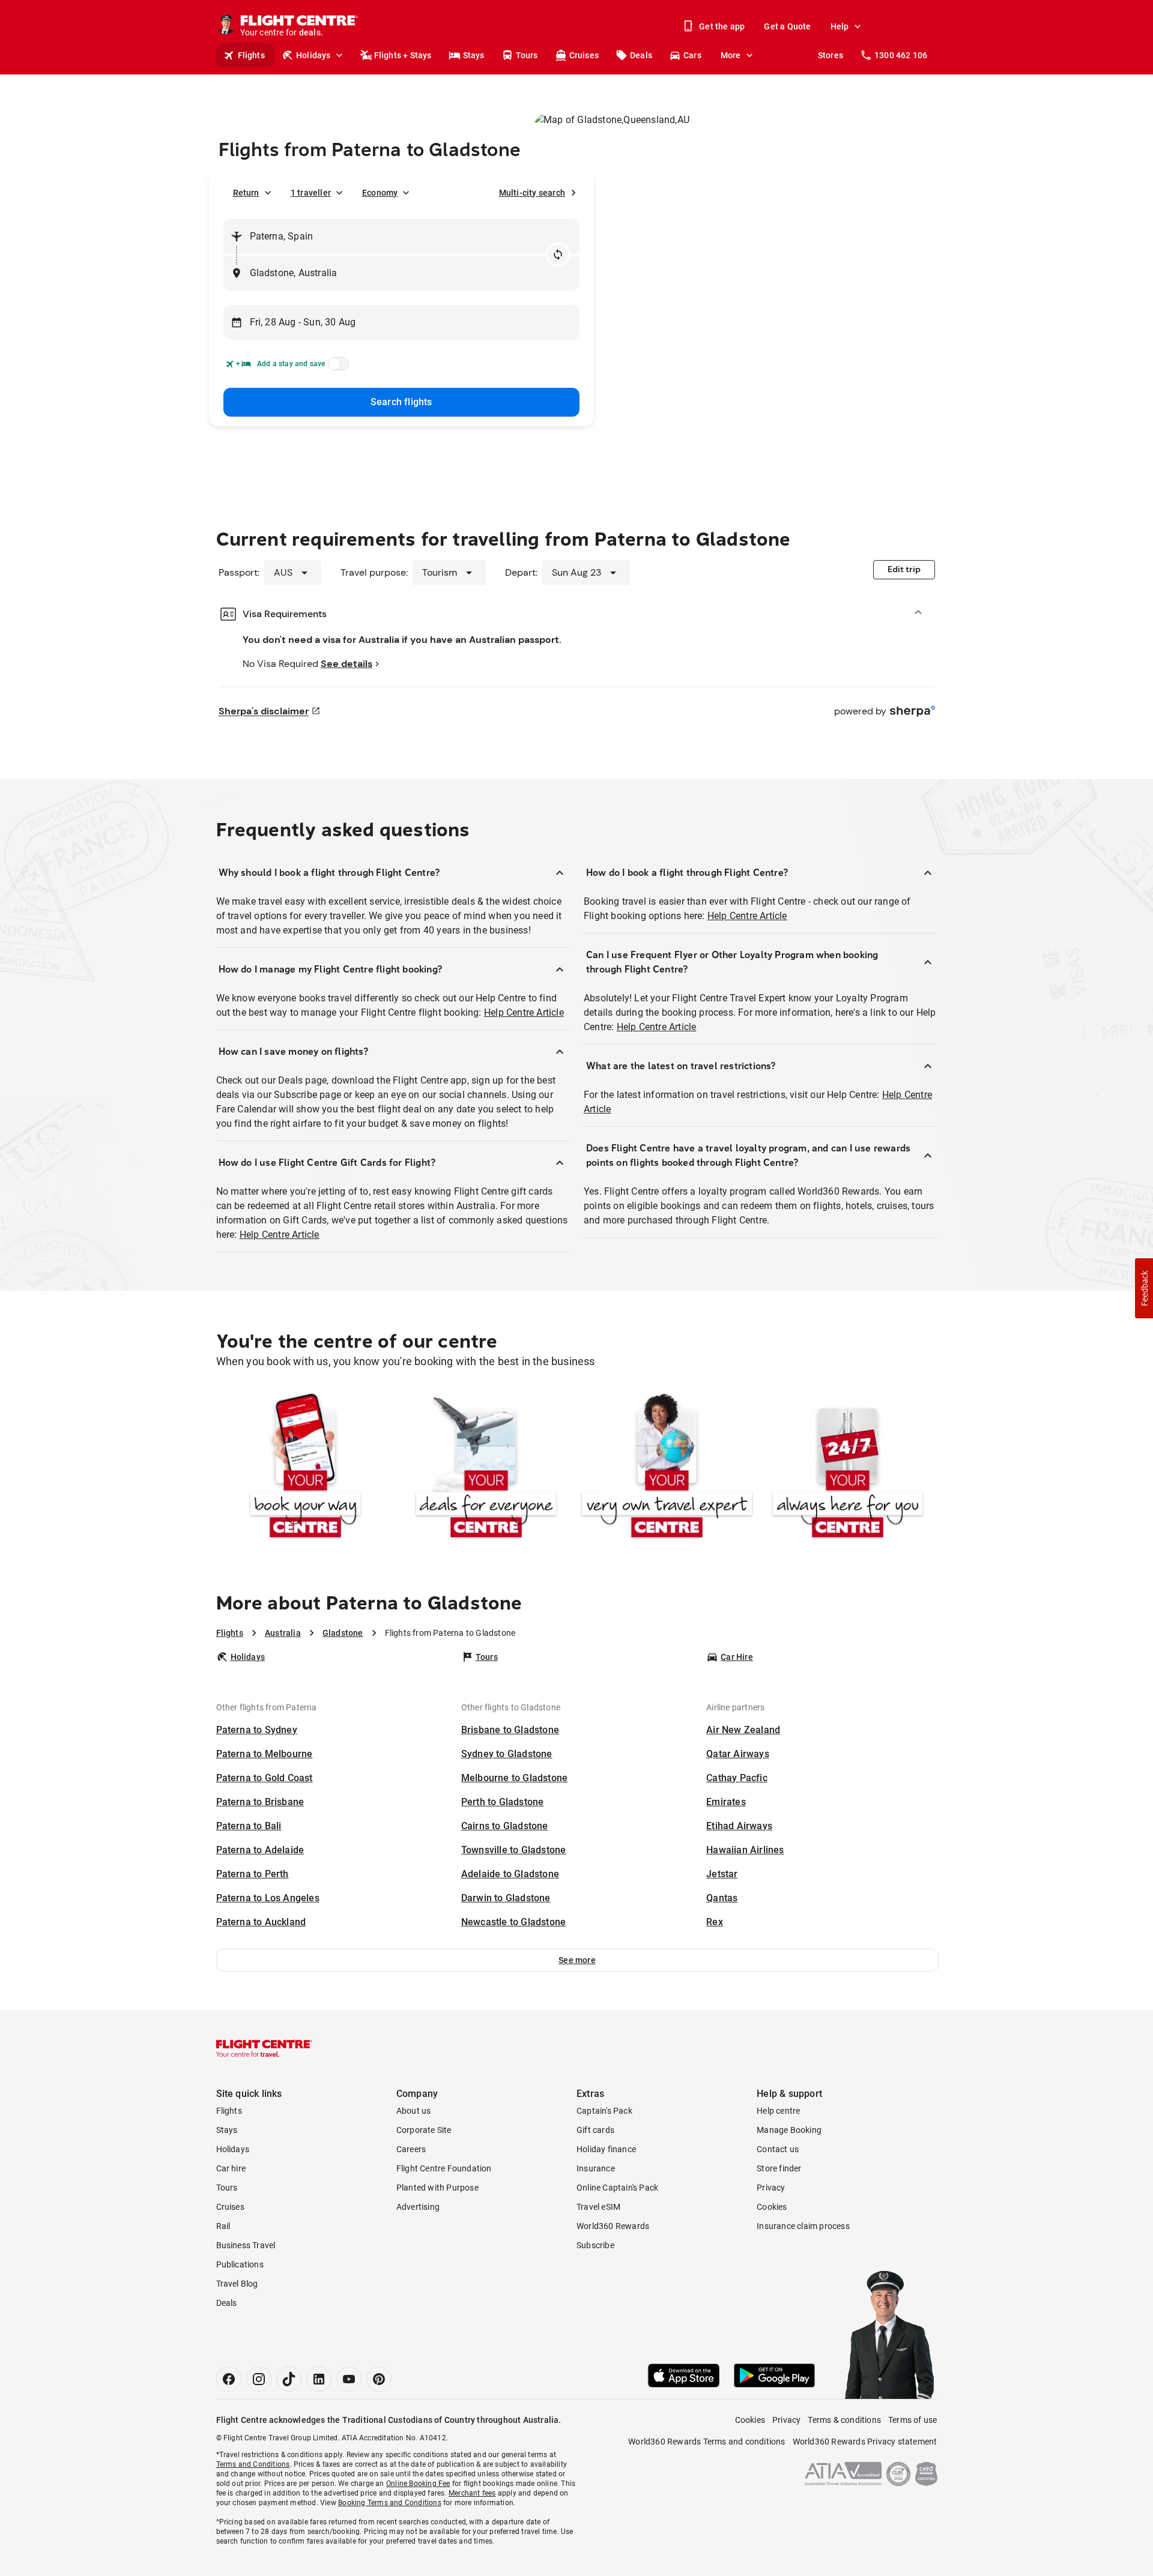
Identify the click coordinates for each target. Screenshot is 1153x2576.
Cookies (772, 2207)
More (731, 55)
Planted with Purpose (437, 2188)
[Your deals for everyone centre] (486, 1468)
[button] (577, 1960)
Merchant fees (472, 2493)
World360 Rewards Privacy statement (865, 2442)
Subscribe (595, 2245)
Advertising (418, 2207)
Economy (380, 193)
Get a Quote (787, 26)
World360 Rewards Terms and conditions (707, 2442)
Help (840, 26)
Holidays (313, 55)
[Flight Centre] (264, 2048)
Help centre (778, 2111)
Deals (641, 55)
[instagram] (259, 2379)
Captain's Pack (604, 2111)
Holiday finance (606, 2149)
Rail (223, 2226)
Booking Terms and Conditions (390, 2503)
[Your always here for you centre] (848, 1468)
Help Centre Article (524, 1012)
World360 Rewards (613, 2226)
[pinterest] (379, 2379)
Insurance (596, 2168)
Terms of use (912, 2420)
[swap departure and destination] (558, 255)
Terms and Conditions (253, 2464)
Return (246, 193)
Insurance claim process (803, 2226)
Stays (474, 55)
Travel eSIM (598, 2207)
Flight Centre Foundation (444, 2168)
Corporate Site (424, 2130)
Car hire (231, 2168)
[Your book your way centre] (305, 1468)
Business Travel (246, 2245)
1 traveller (311, 193)
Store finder (779, 2168)
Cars (692, 55)
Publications (240, 2264)
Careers (411, 2149)
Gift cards (595, 2130)
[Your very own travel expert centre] (667, 1468)
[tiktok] (289, 2379)
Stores (831, 55)
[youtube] (349, 2379)
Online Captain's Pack (617, 2188)
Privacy (771, 2188)
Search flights (401, 402)
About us (414, 2111)
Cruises (584, 55)
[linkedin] (319, 2379)
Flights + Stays (403, 55)
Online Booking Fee (418, 2484)
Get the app (722, 26)
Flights (251, 55)
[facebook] (229, 2379)
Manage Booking (789, 2130)
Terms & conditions (844, 2420)
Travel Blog (237, 2284)
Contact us (778, 2149)
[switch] (336, 367)
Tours (527, 55)
